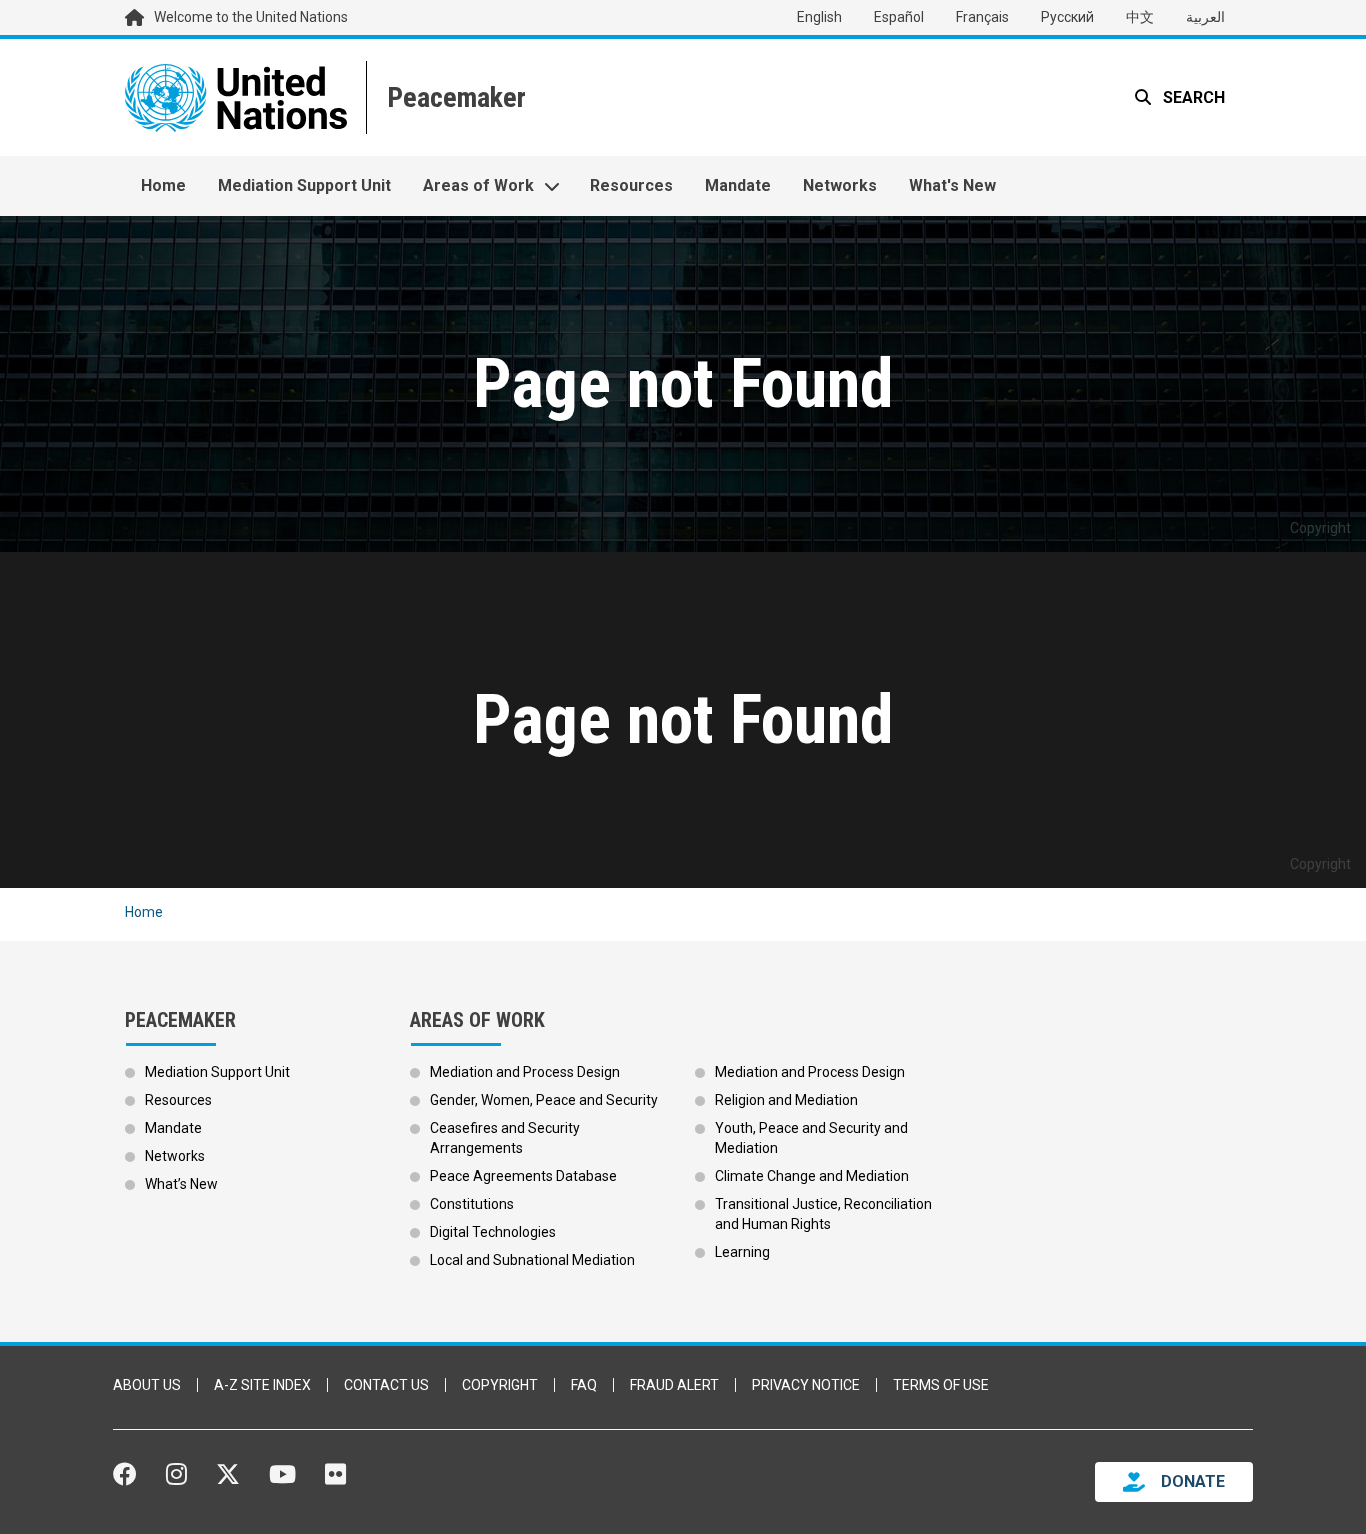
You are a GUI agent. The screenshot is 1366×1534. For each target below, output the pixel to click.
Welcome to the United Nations (251, 17)
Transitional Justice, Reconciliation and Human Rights (823, 1214)
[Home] (454, 97)
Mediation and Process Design (525, 1072)
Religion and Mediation (786, 1100)
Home (163, 185)
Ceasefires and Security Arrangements (505, 1138)
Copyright (500, 1385)
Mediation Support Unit (304, 185)
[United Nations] (236, 97)
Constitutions (472, 1204)
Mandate (738, 185)
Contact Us (386, 1385)
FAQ (584, 1385)
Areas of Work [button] (478, 185)
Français (982, 17)
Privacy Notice (806, 1385)
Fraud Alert (674, 1385)
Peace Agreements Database (523, 1176)
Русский (1067, 17)
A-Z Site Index (262, 1385)
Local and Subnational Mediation (532, 1260)
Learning (742, 1252)
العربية (1205, 17)
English (819, 17)
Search (1192, 97)
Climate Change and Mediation (812, 1176)
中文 (1140, 17)
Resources (631, 185)
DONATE (1193, 1481)
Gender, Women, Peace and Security (544, 1100)
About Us (147, 1385)
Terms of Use (941, 1385)
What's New (952, 185)
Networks (840, 185)
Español (899, 17)
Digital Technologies (493, 1232)
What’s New (181, 1184)
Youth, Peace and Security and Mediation (811, 1138)
